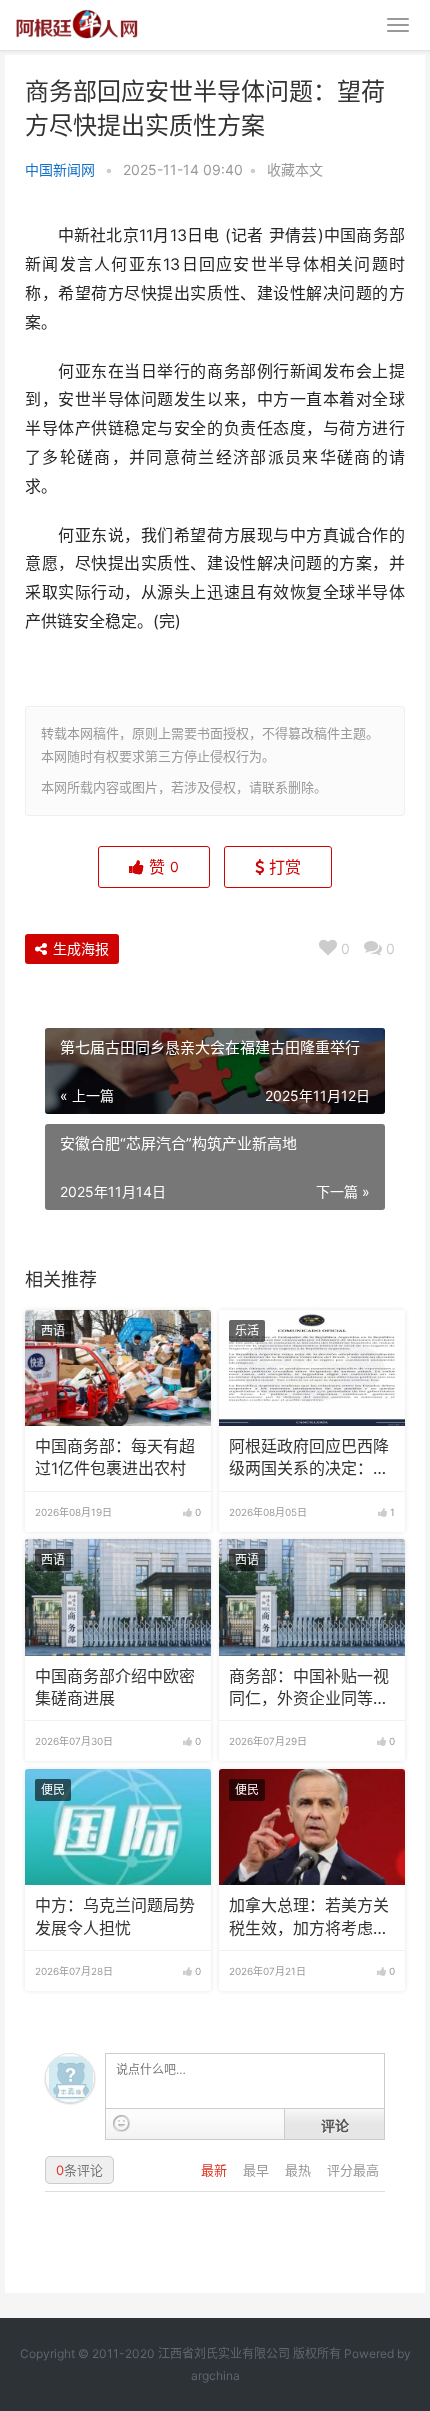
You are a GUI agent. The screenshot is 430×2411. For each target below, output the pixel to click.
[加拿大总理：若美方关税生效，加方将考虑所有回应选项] (312, 1827)
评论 (335, 2125)
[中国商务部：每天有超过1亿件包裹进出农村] (118, 1368)
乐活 (247, 1330)
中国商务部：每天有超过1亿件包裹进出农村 (115, 1457)
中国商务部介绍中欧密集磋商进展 (115, 1687)
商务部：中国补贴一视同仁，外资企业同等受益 (309, 1689)
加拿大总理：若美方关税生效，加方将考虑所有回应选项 (309, 1918)
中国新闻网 (60, 169)
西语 (53, 1330)
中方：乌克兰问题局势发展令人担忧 (115, 1916)
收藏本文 (295, 169)
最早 (258, 2170)
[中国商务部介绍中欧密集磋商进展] (118, 1597)
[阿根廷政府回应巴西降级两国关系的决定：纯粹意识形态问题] (312, 1368)
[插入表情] (121, 2123)
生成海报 (79, 948)
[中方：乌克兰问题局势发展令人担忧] (118, 1827)
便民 (53, 1789)
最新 (216, 2170)
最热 (300, 2170)
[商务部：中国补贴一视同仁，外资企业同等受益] (312, 1597)
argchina (215, 2375)
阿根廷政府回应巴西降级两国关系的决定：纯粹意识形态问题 (309, 1459)
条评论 (79, 2170)
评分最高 (353, 2170)
